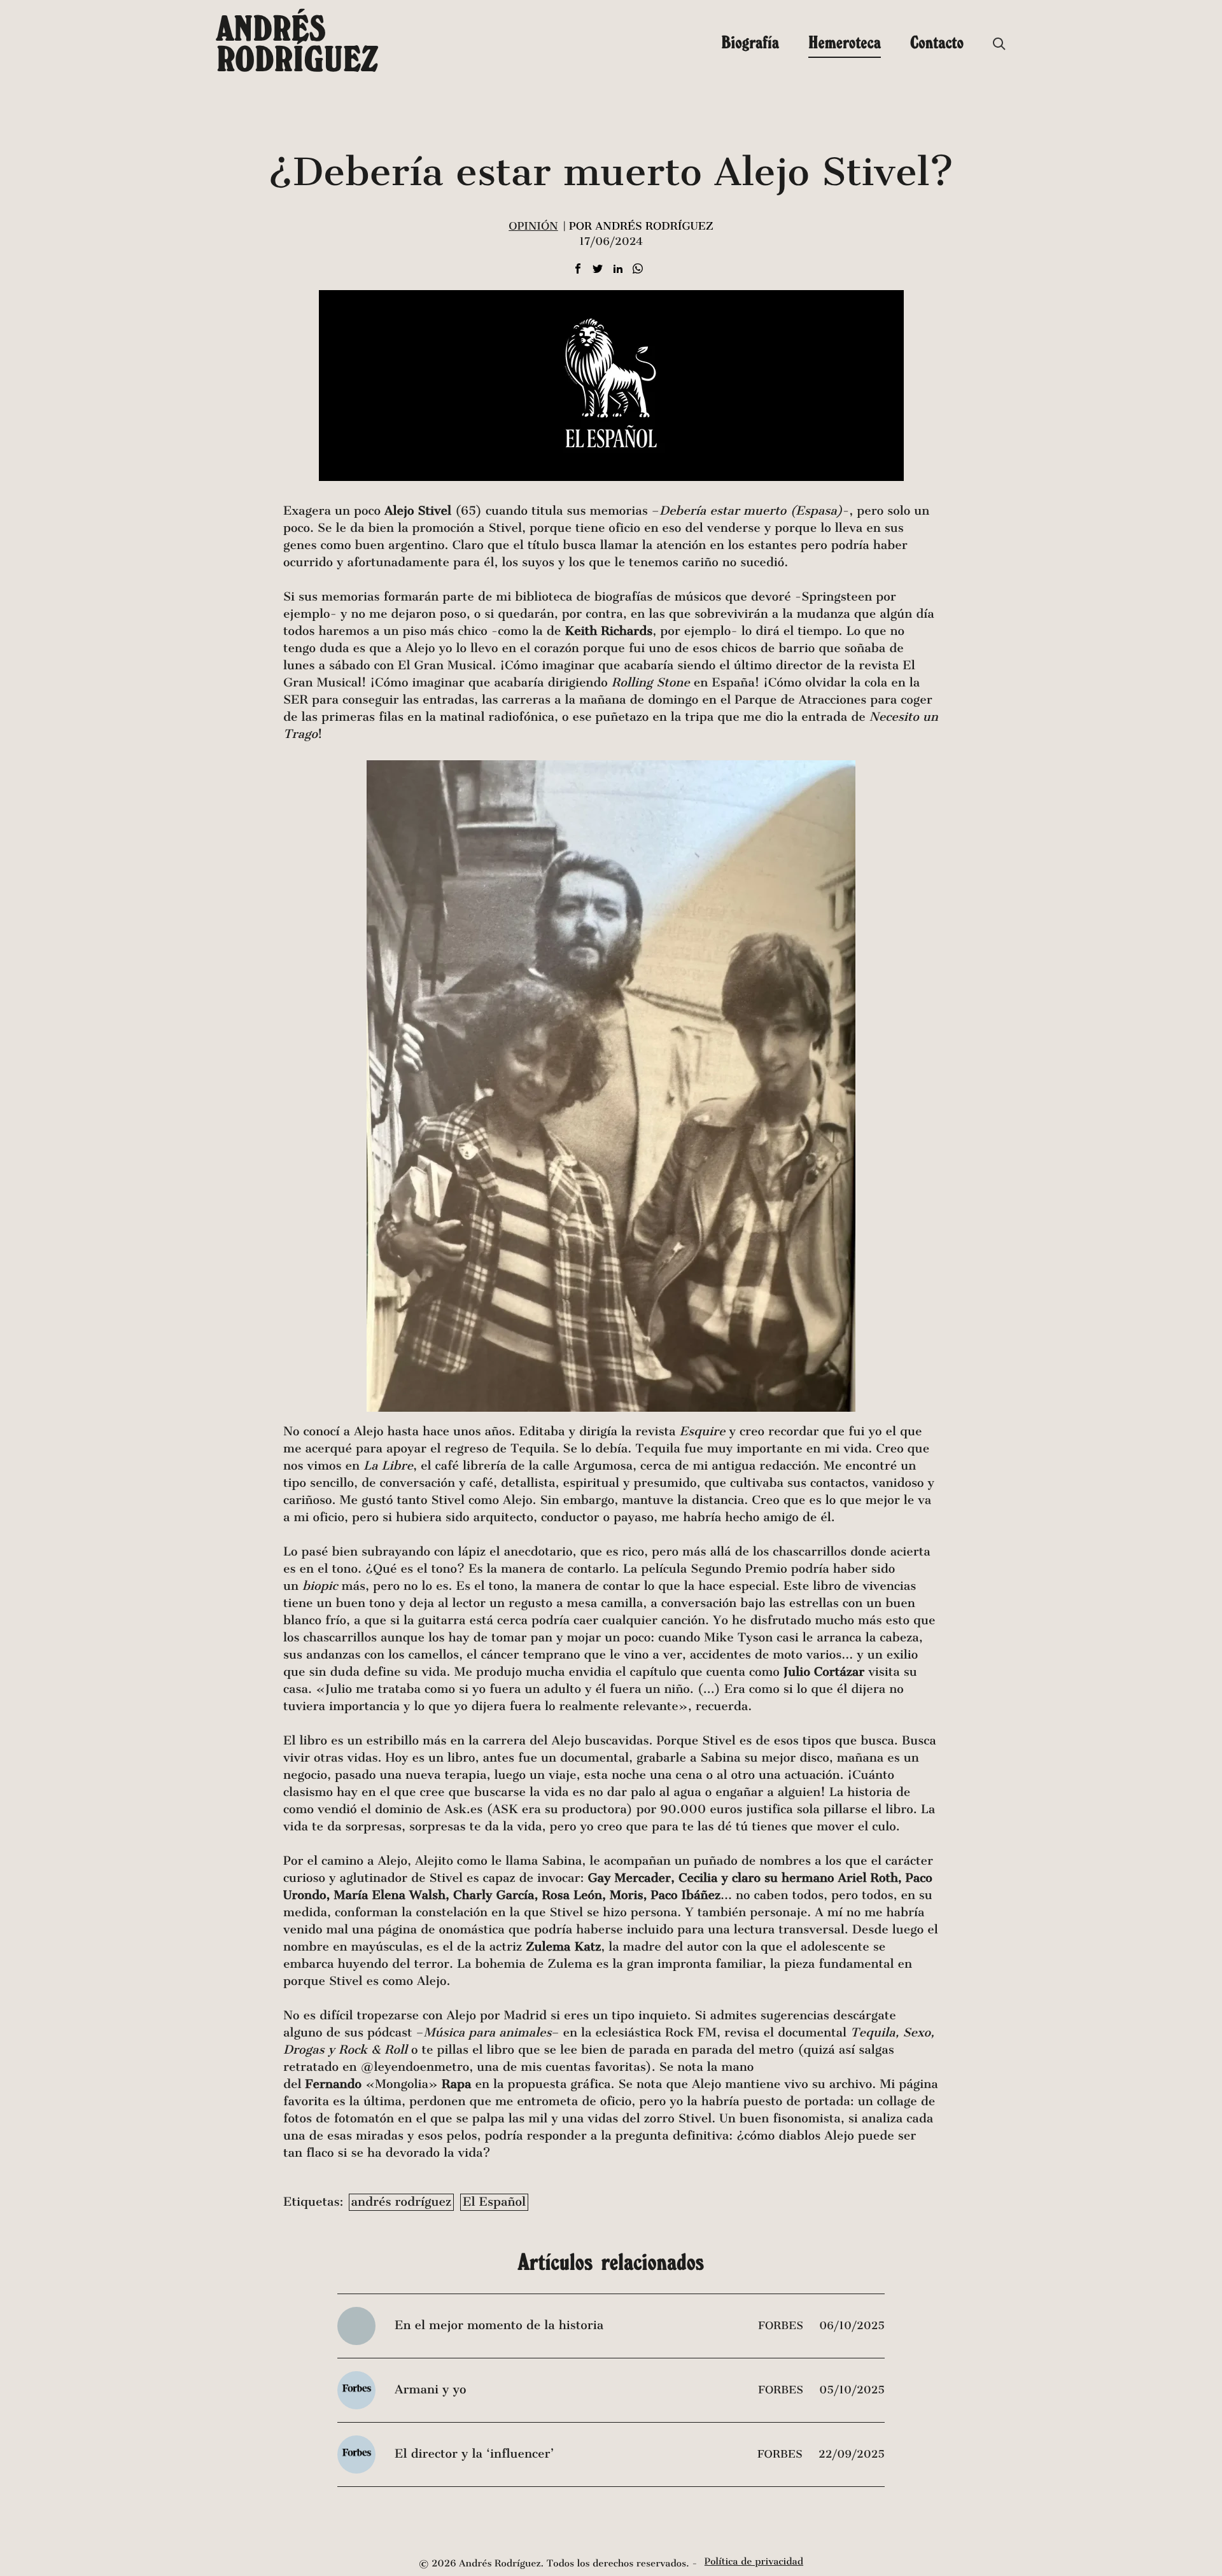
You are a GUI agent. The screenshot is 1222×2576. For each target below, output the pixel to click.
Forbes (782, 2326)
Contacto (937, 42)
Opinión (533, 226)
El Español (494, 2202)
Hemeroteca (845, 42)
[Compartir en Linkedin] (618, 269)
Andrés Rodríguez (297, 43)
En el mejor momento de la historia (499, 2326)
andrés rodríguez (401, 2202)
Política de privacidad (754, 2562)
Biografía (750, 42)
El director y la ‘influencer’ (474, 2454)
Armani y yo (430, 2390)
